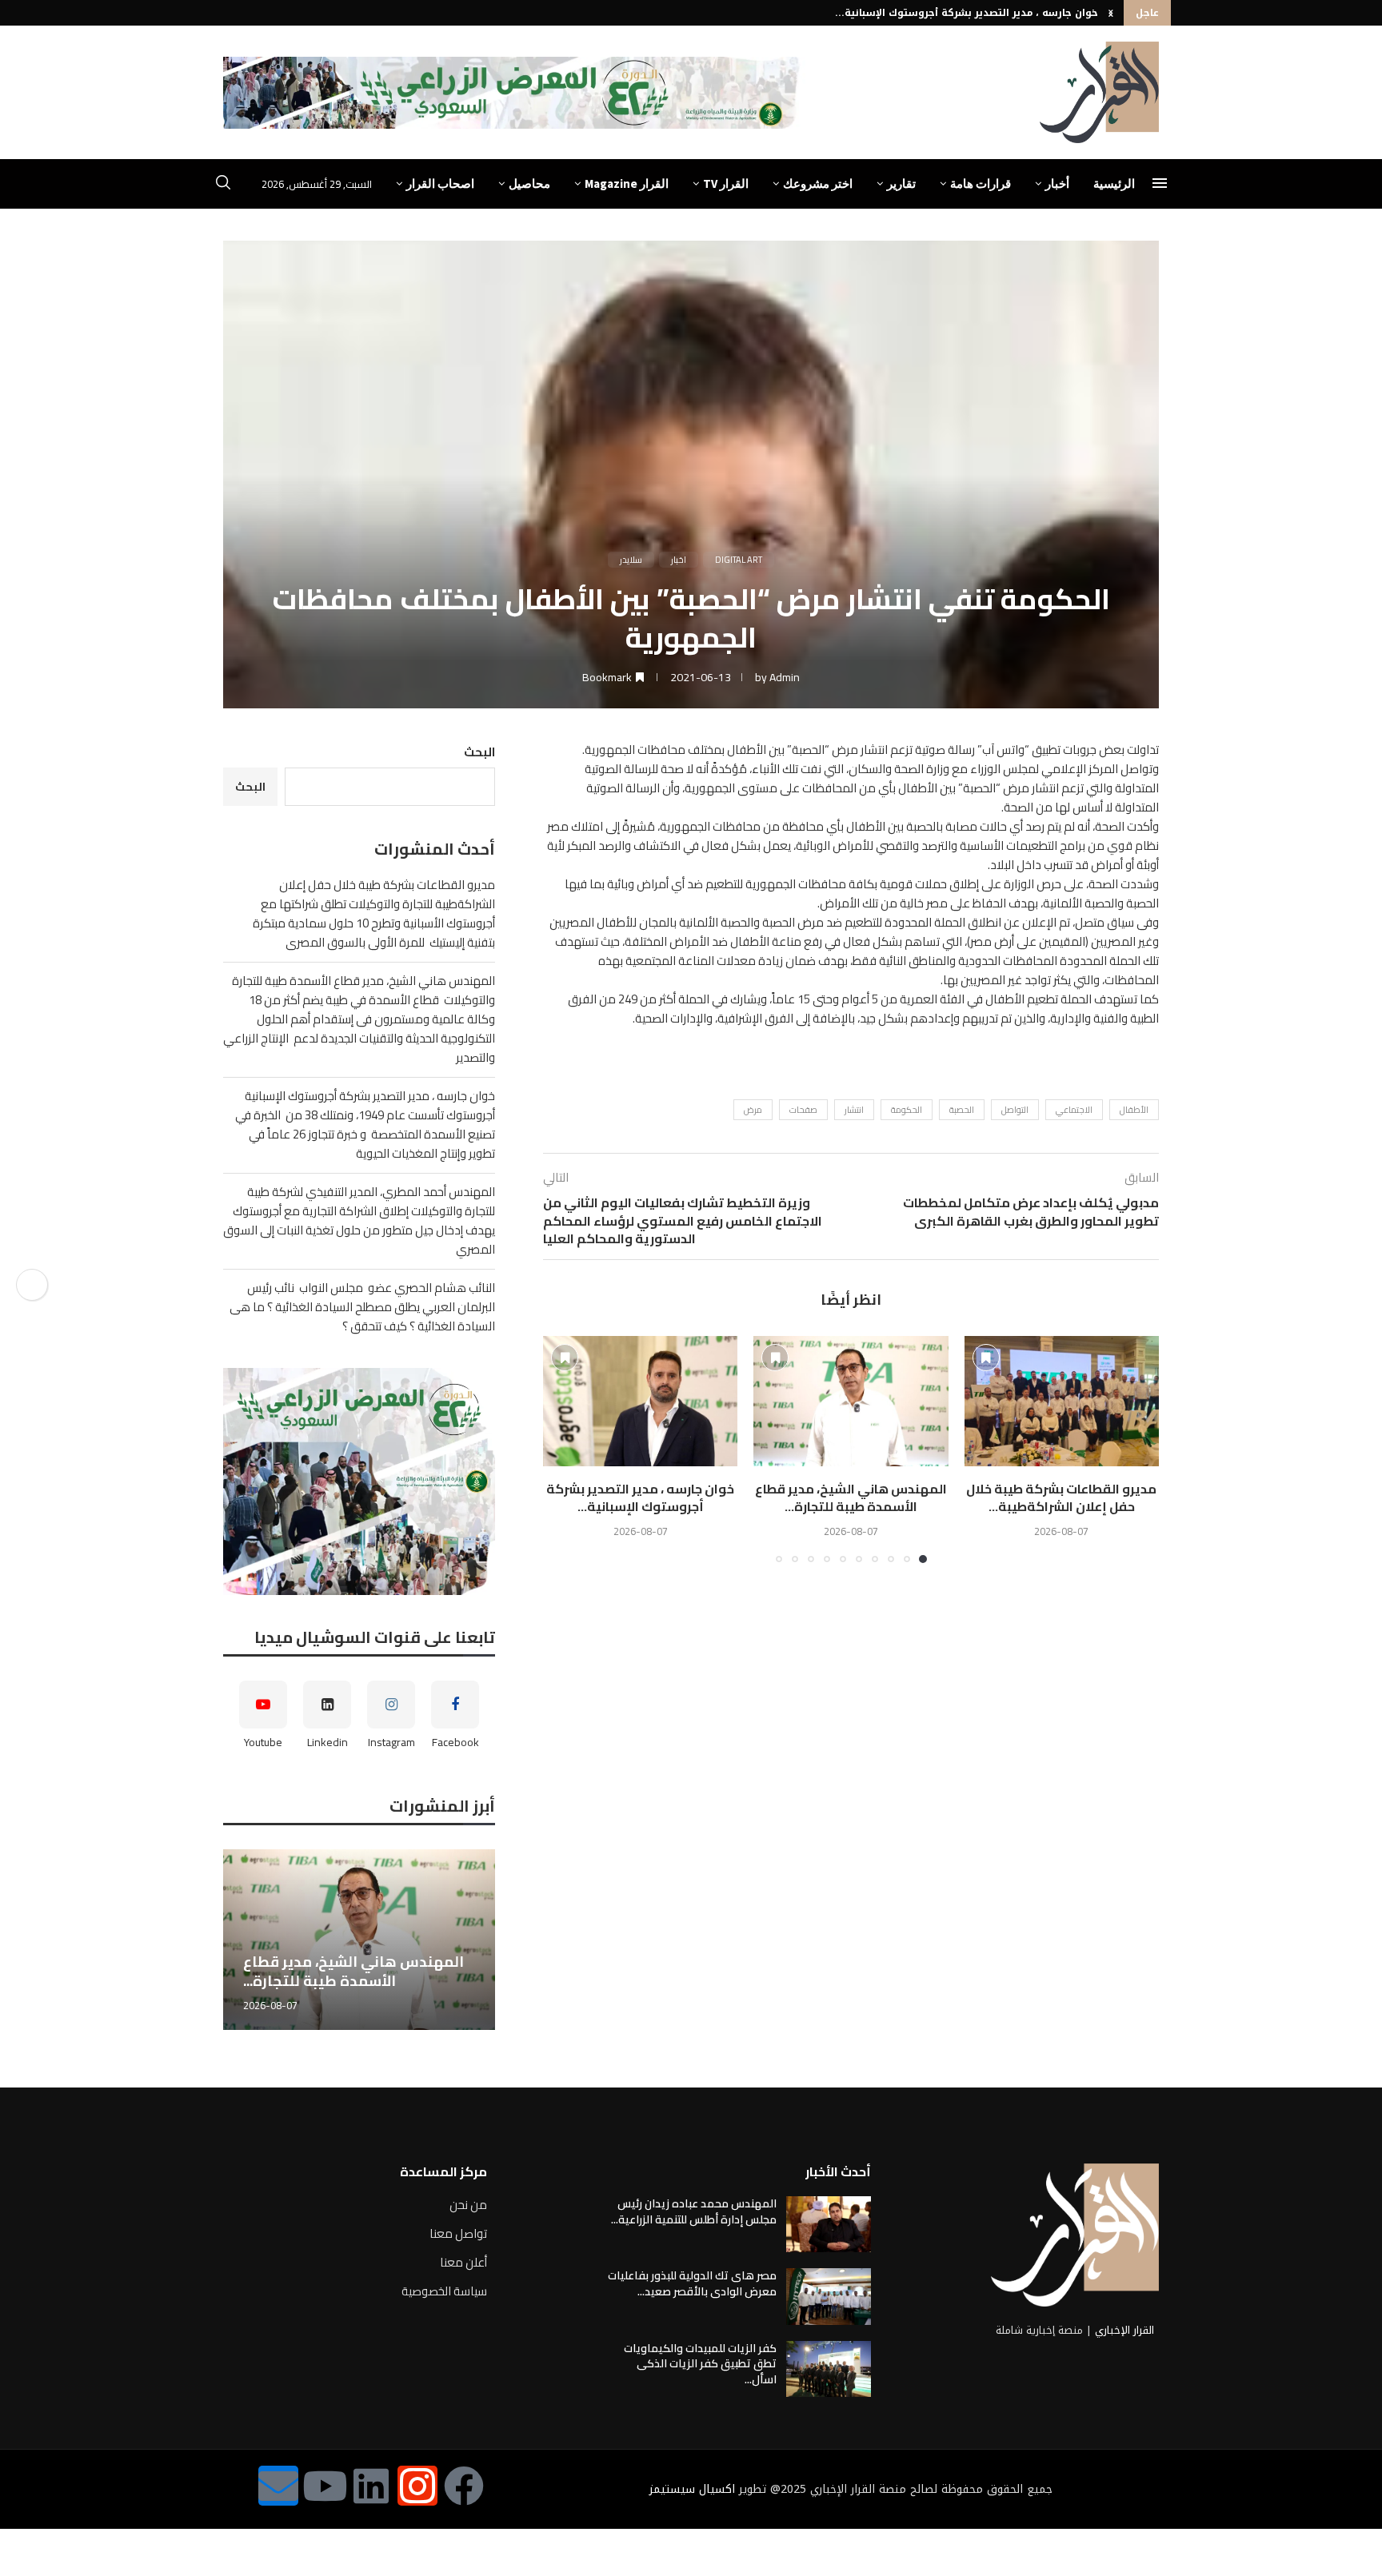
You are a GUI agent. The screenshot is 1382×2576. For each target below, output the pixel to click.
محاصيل (529, 183)
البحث (479, 752)
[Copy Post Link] (32, 1285)
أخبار (1057, 183)
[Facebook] (464, 2486)
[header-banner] (514, 93)
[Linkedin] (371, 2486)
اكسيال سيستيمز (692, 2489)
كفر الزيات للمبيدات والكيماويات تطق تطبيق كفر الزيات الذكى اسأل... (700, 2364)
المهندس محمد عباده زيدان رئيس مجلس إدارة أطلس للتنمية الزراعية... (694, 2211)
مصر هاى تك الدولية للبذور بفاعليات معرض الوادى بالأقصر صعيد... (692, 2283)
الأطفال (1134, 1110)
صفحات (803, 1110)
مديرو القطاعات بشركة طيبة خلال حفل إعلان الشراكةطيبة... (1061, 1497)
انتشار (854, 1110)
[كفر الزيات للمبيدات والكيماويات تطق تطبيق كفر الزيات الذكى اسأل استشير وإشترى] (829, 2369)
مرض (753, 1110)
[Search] (223, 185)
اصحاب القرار (440, 183)
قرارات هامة (981, 183)
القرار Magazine (627, 183)
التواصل (1015, 1110)
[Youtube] (325, 2486)
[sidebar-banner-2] (359, 1481)
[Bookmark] (986, 1358)
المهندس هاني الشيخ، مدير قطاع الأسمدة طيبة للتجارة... (851, 1497)
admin (785, 677)
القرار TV (726, 183)
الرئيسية (1114, 183)
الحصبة (962, 1110)
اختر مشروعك (818, 183)
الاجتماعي (1074, 1110)
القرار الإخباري (1124, 2330)
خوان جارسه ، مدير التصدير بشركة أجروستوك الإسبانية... (967, 13)
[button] (1111, 13)
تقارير (901, 183)
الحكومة (907, 1110)
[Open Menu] (1160, 183)
